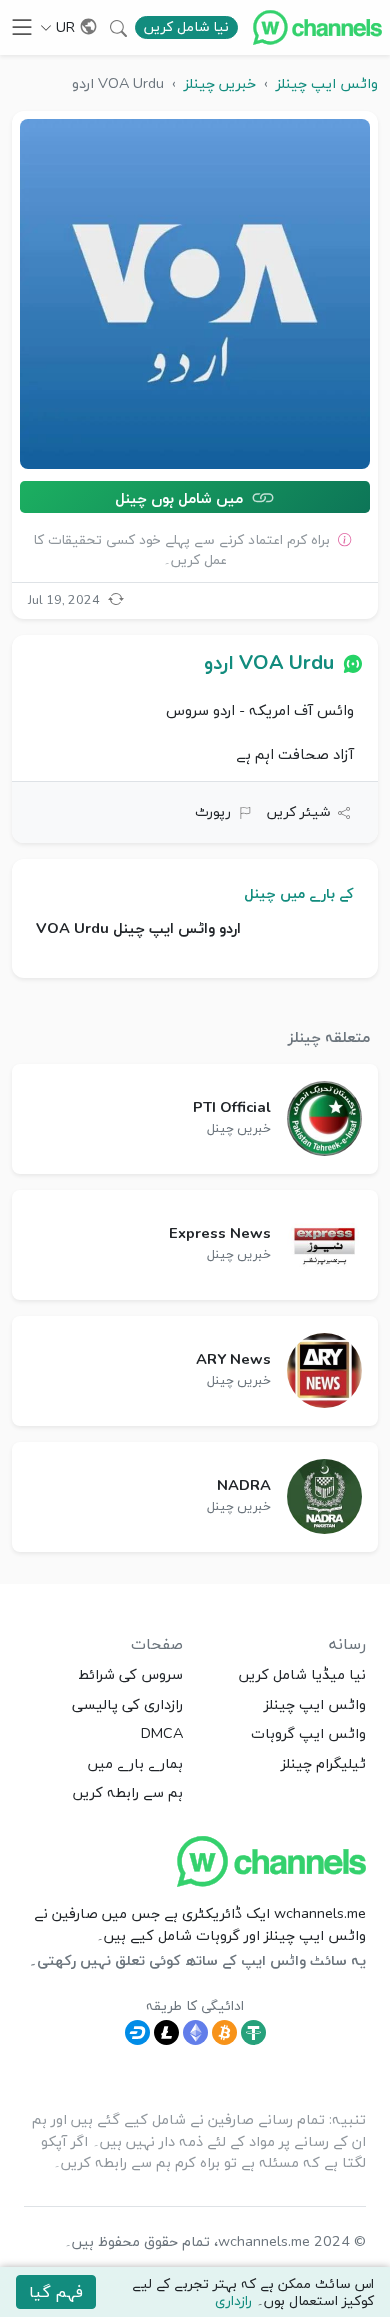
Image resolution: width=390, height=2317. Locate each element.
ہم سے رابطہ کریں (128, 1792)
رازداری (233, 2300)
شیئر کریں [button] (298, 811)
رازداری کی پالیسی (127, 1704)
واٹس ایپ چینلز (315, 1704)
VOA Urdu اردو (269, 662)
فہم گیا (56, 2292)
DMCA (162, 1733)
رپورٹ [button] (213, 811)
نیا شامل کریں (186, 26)
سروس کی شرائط (130, 1674)
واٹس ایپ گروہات (308, 1733)
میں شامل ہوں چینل (181, 497)
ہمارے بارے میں (135, 1763)
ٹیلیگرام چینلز (323, 1763)
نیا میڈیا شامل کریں (302, 1674)
